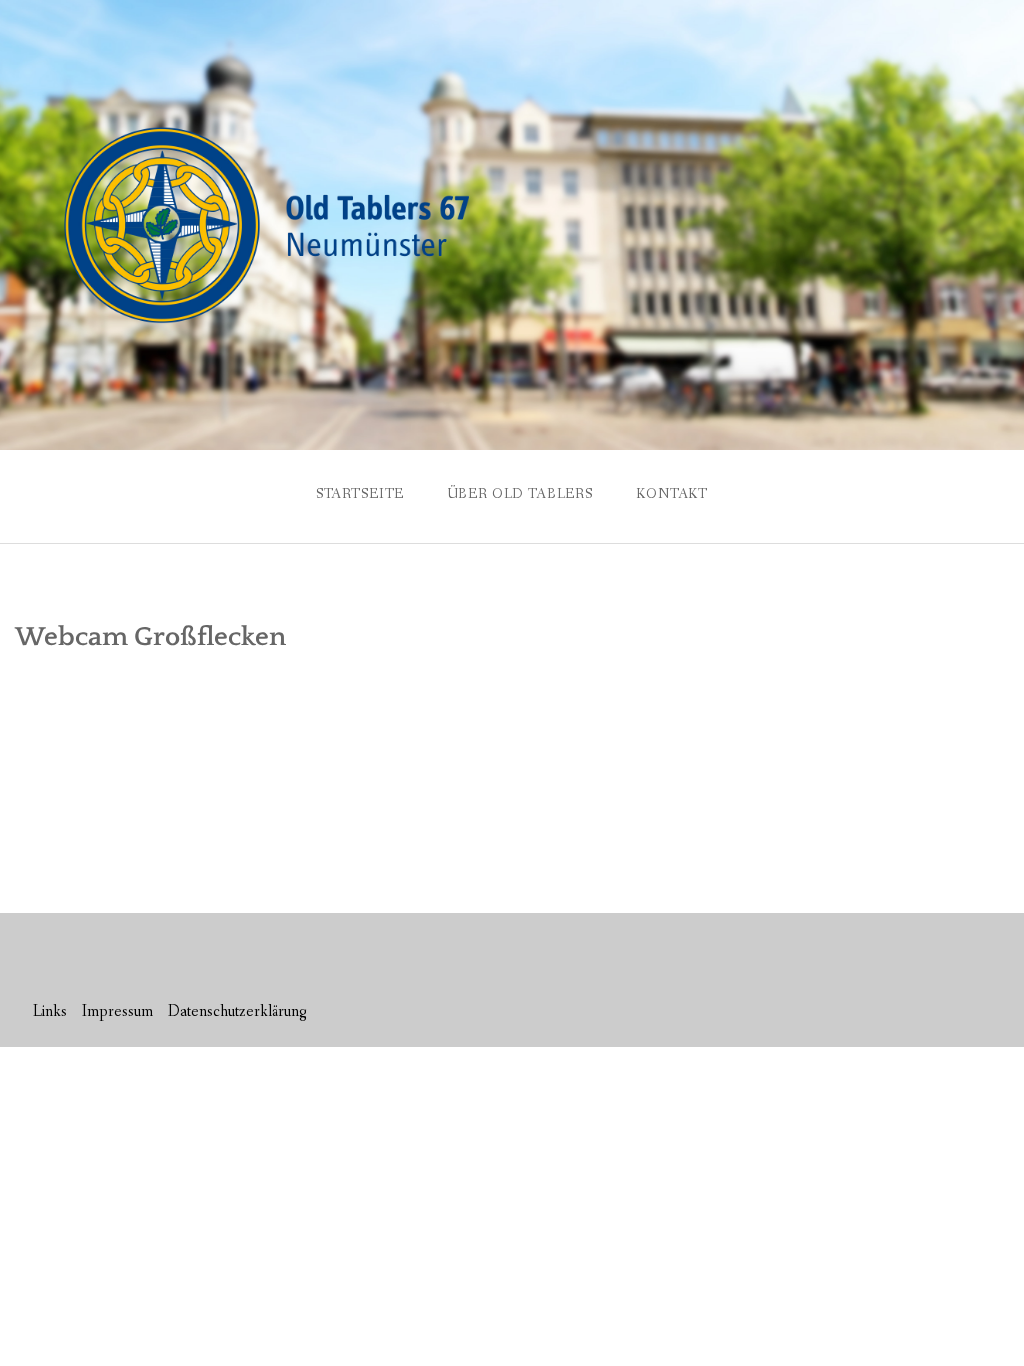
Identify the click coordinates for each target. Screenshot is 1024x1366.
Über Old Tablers (520, 494)
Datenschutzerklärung (237, 1011)
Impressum (117, 1011)
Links (50, 1011)
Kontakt (672, 494)
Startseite (360, 494)
